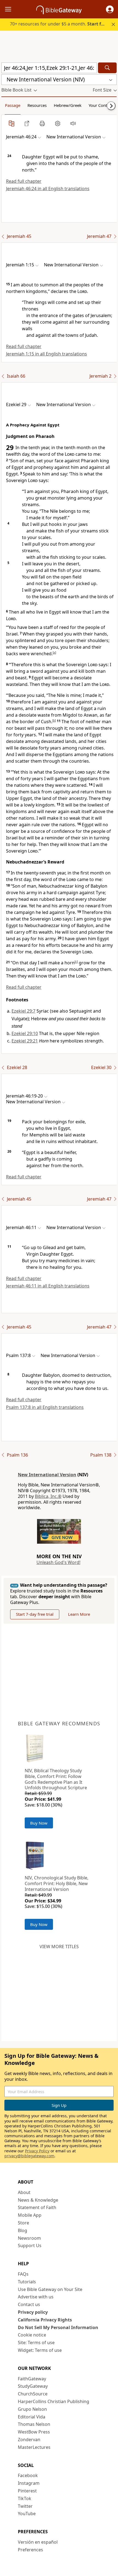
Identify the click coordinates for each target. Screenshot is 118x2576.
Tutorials (27, 2282)
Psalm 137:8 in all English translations (45, 1407)
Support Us (30, 2246)
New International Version (47, 1475)
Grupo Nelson (32, 2409)
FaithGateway (32, 2379)
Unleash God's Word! (58, 1562)
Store (23, 2223)
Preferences (30, 2550)
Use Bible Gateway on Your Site (50, 2289)
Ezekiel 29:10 (25, 1033)
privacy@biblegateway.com (29, 2156)
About (24, 2192)
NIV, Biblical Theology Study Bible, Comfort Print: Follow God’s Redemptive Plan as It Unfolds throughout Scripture (56, 1779)
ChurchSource (33, 2394)
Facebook (28, 2475)
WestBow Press (34, 2432)
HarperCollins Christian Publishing (54, 2401)
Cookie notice (32, 2335)
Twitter (25, 2506)
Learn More (79, 1614)
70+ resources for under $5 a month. (60, 24)
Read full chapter (24, 181)
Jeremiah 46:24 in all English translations (48, 189)
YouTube (27, 2514)
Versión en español (38, 2542)
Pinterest (27, 2491)
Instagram (29, 2483)
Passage (13, 105)
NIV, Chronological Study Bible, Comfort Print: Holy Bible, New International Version (57, 1883)
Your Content (101, 105)
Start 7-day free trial (35, 1614)
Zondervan (29, 2440)
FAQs (23, 2274)
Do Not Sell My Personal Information (58, 2327)
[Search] (107, 68)
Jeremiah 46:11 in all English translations (48, 1286)
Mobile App (30, 2215)
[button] (110, 9)
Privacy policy (33, 2312)
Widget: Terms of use (40, 2350)
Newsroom (29, 2238)
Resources (37, 105)
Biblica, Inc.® (48, 1496)
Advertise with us (36, 2297)
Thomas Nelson (34, 2424)
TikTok (25, 2498)
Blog (23, 2230)
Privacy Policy (37, 2151)
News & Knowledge (38, 2200)
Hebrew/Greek (68, 105)
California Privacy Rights (45, 2320)
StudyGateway (33, 2386)
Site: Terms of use (36, 2343)
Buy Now (39, 1823)
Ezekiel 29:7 (23, 1011)
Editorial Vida (32, 2417)
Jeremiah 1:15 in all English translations (47, 354)
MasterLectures (34, 2447)
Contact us (29, 2304)
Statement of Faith (37, 2207)
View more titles (59, 1947)
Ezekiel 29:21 (25, 1041)
